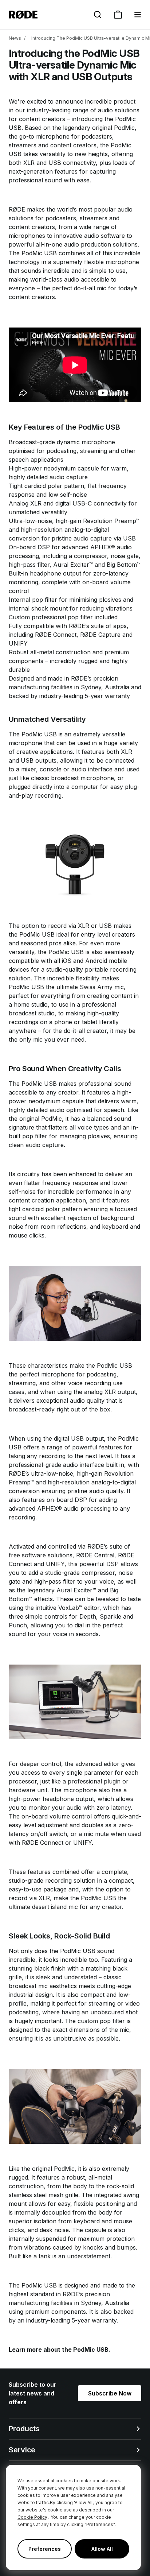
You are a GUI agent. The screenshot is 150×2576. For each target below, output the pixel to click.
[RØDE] (23, 15)
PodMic (124, 128)
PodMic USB (91, 2350)
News (15, 38)
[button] (138, 15)
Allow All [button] (102, 2549)
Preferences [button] (45, 2549)
